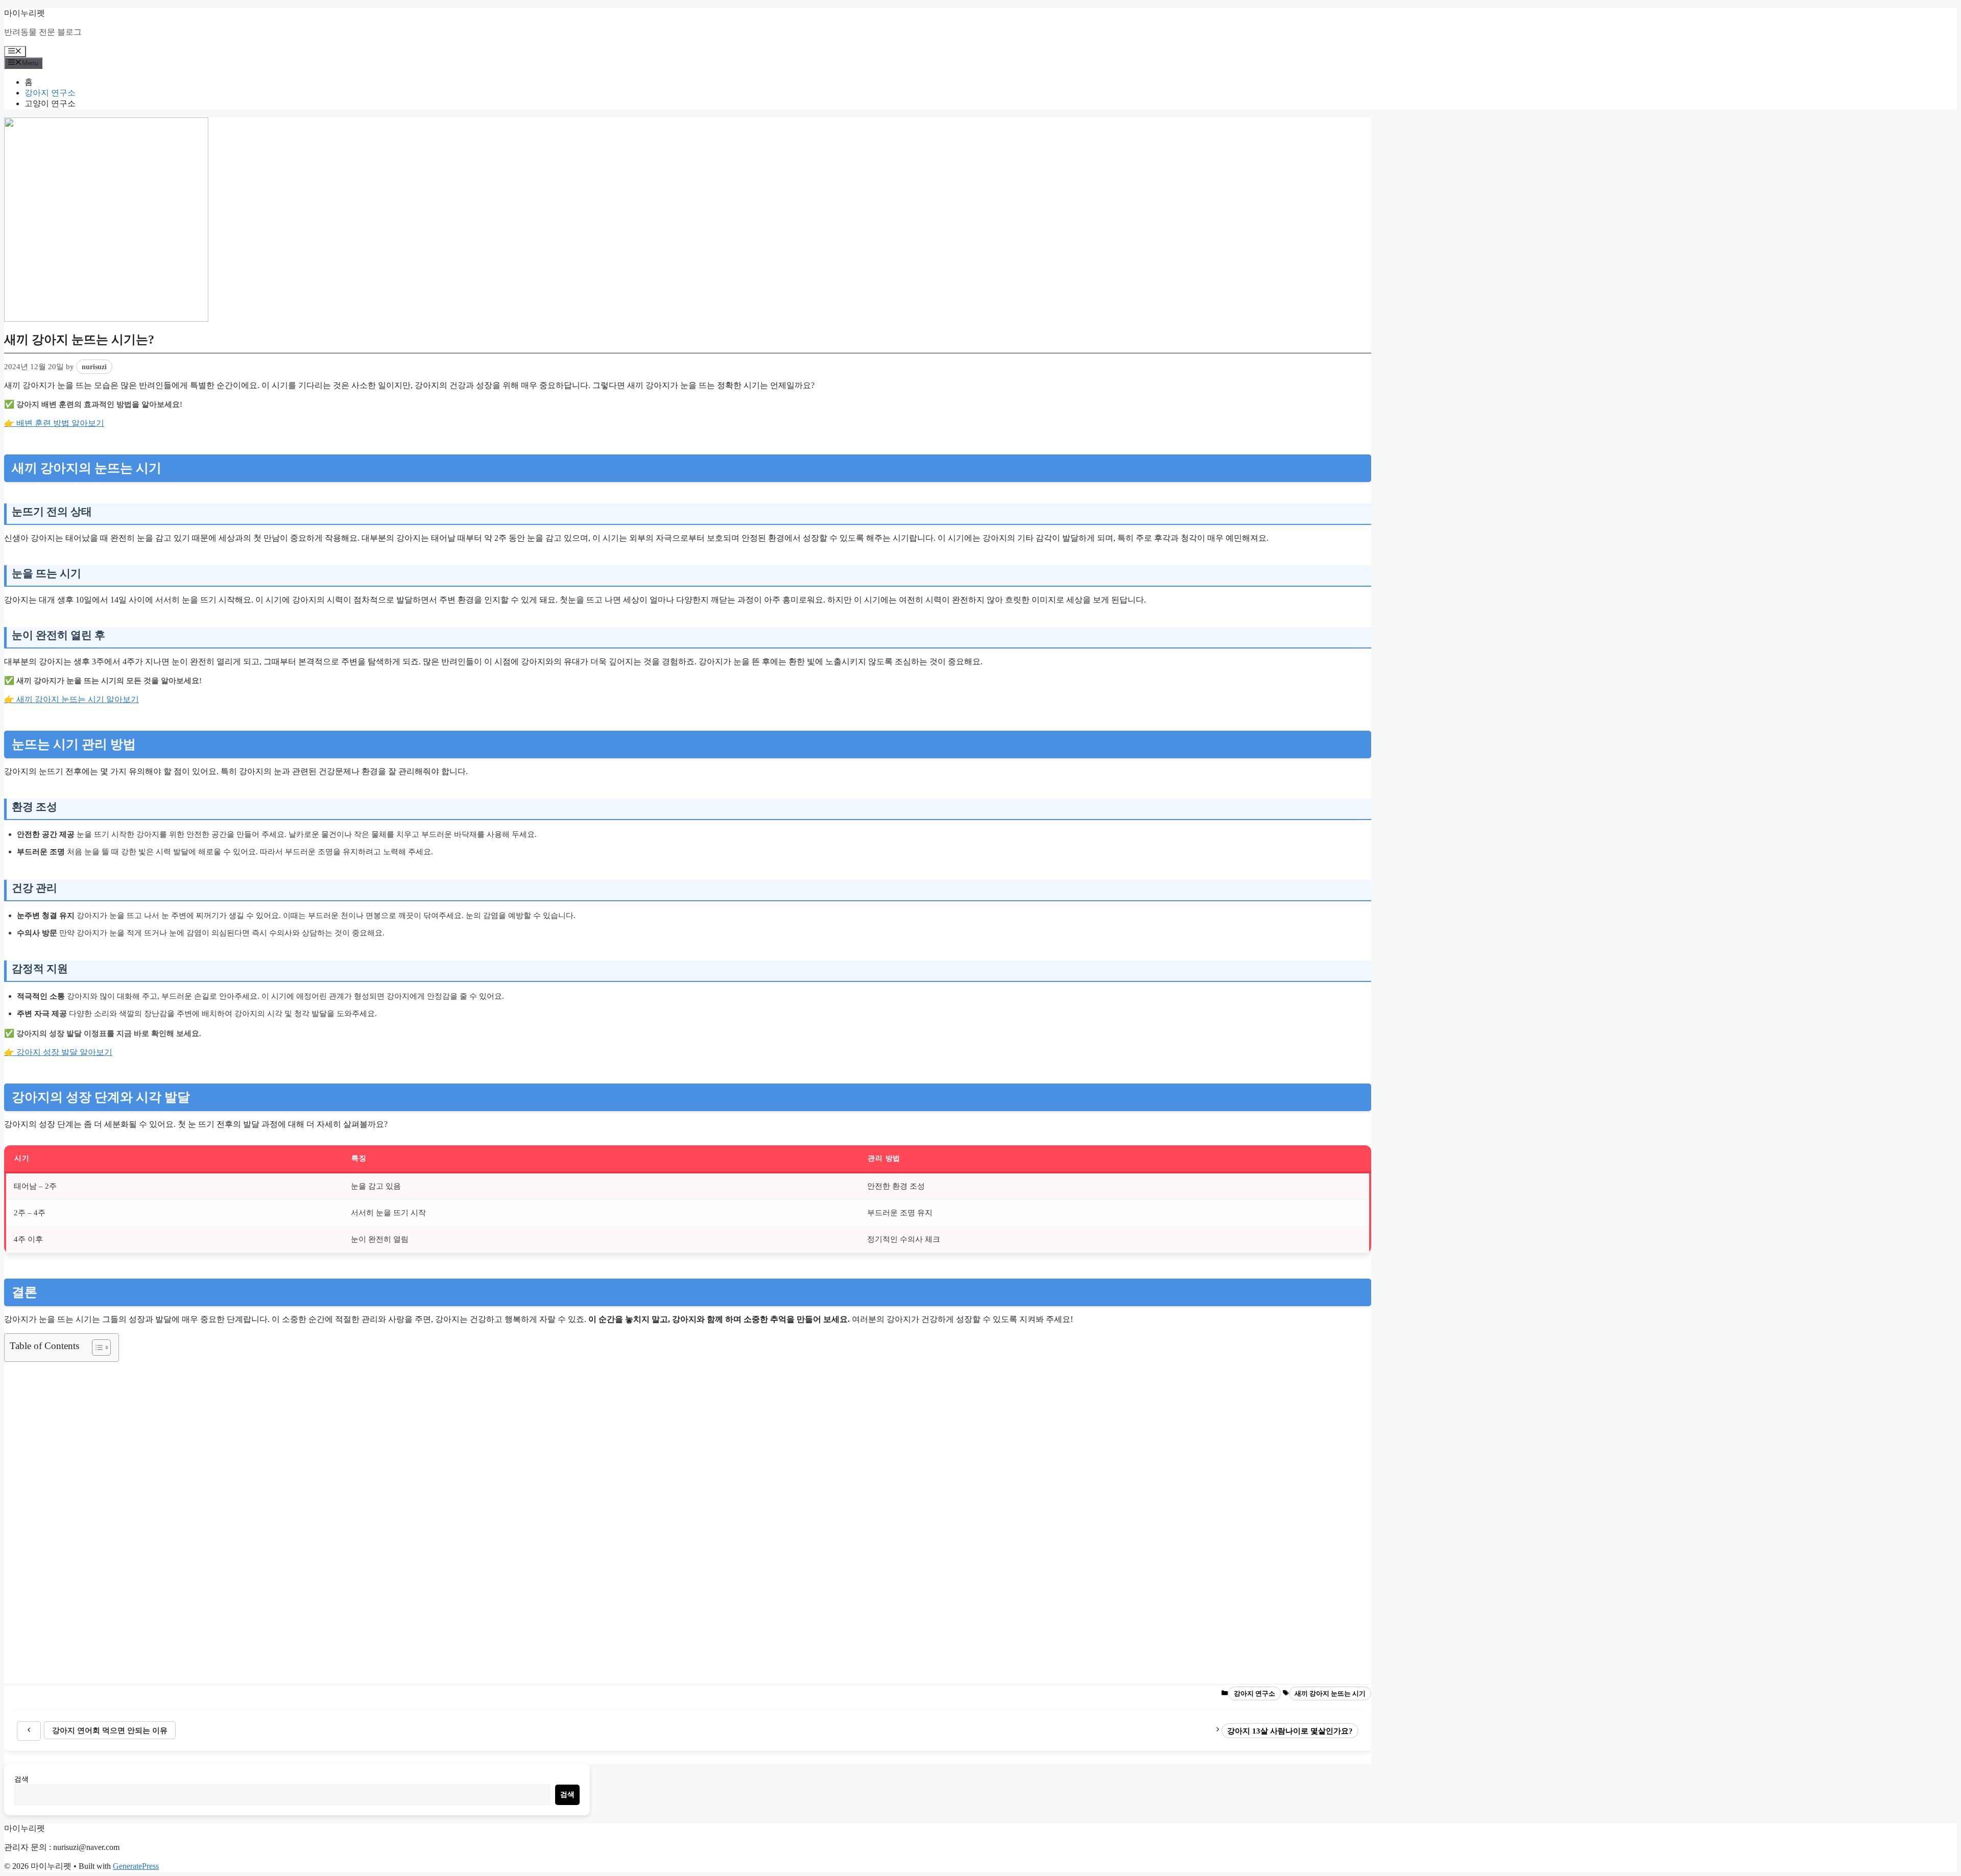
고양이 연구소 (50, 103)
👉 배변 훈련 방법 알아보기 (54, 423)
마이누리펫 (25, 13)
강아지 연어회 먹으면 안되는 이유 (110, 1730)
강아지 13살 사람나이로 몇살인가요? (1290, 1731)
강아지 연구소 (50, 93)
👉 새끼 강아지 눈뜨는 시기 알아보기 (71, 699)
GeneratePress (136, 1866)
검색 (21, 1779)
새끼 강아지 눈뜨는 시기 (1330, 1693)
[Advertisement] (310, 1523)
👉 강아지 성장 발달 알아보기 (58, 1052)
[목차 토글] (96, 1348)
